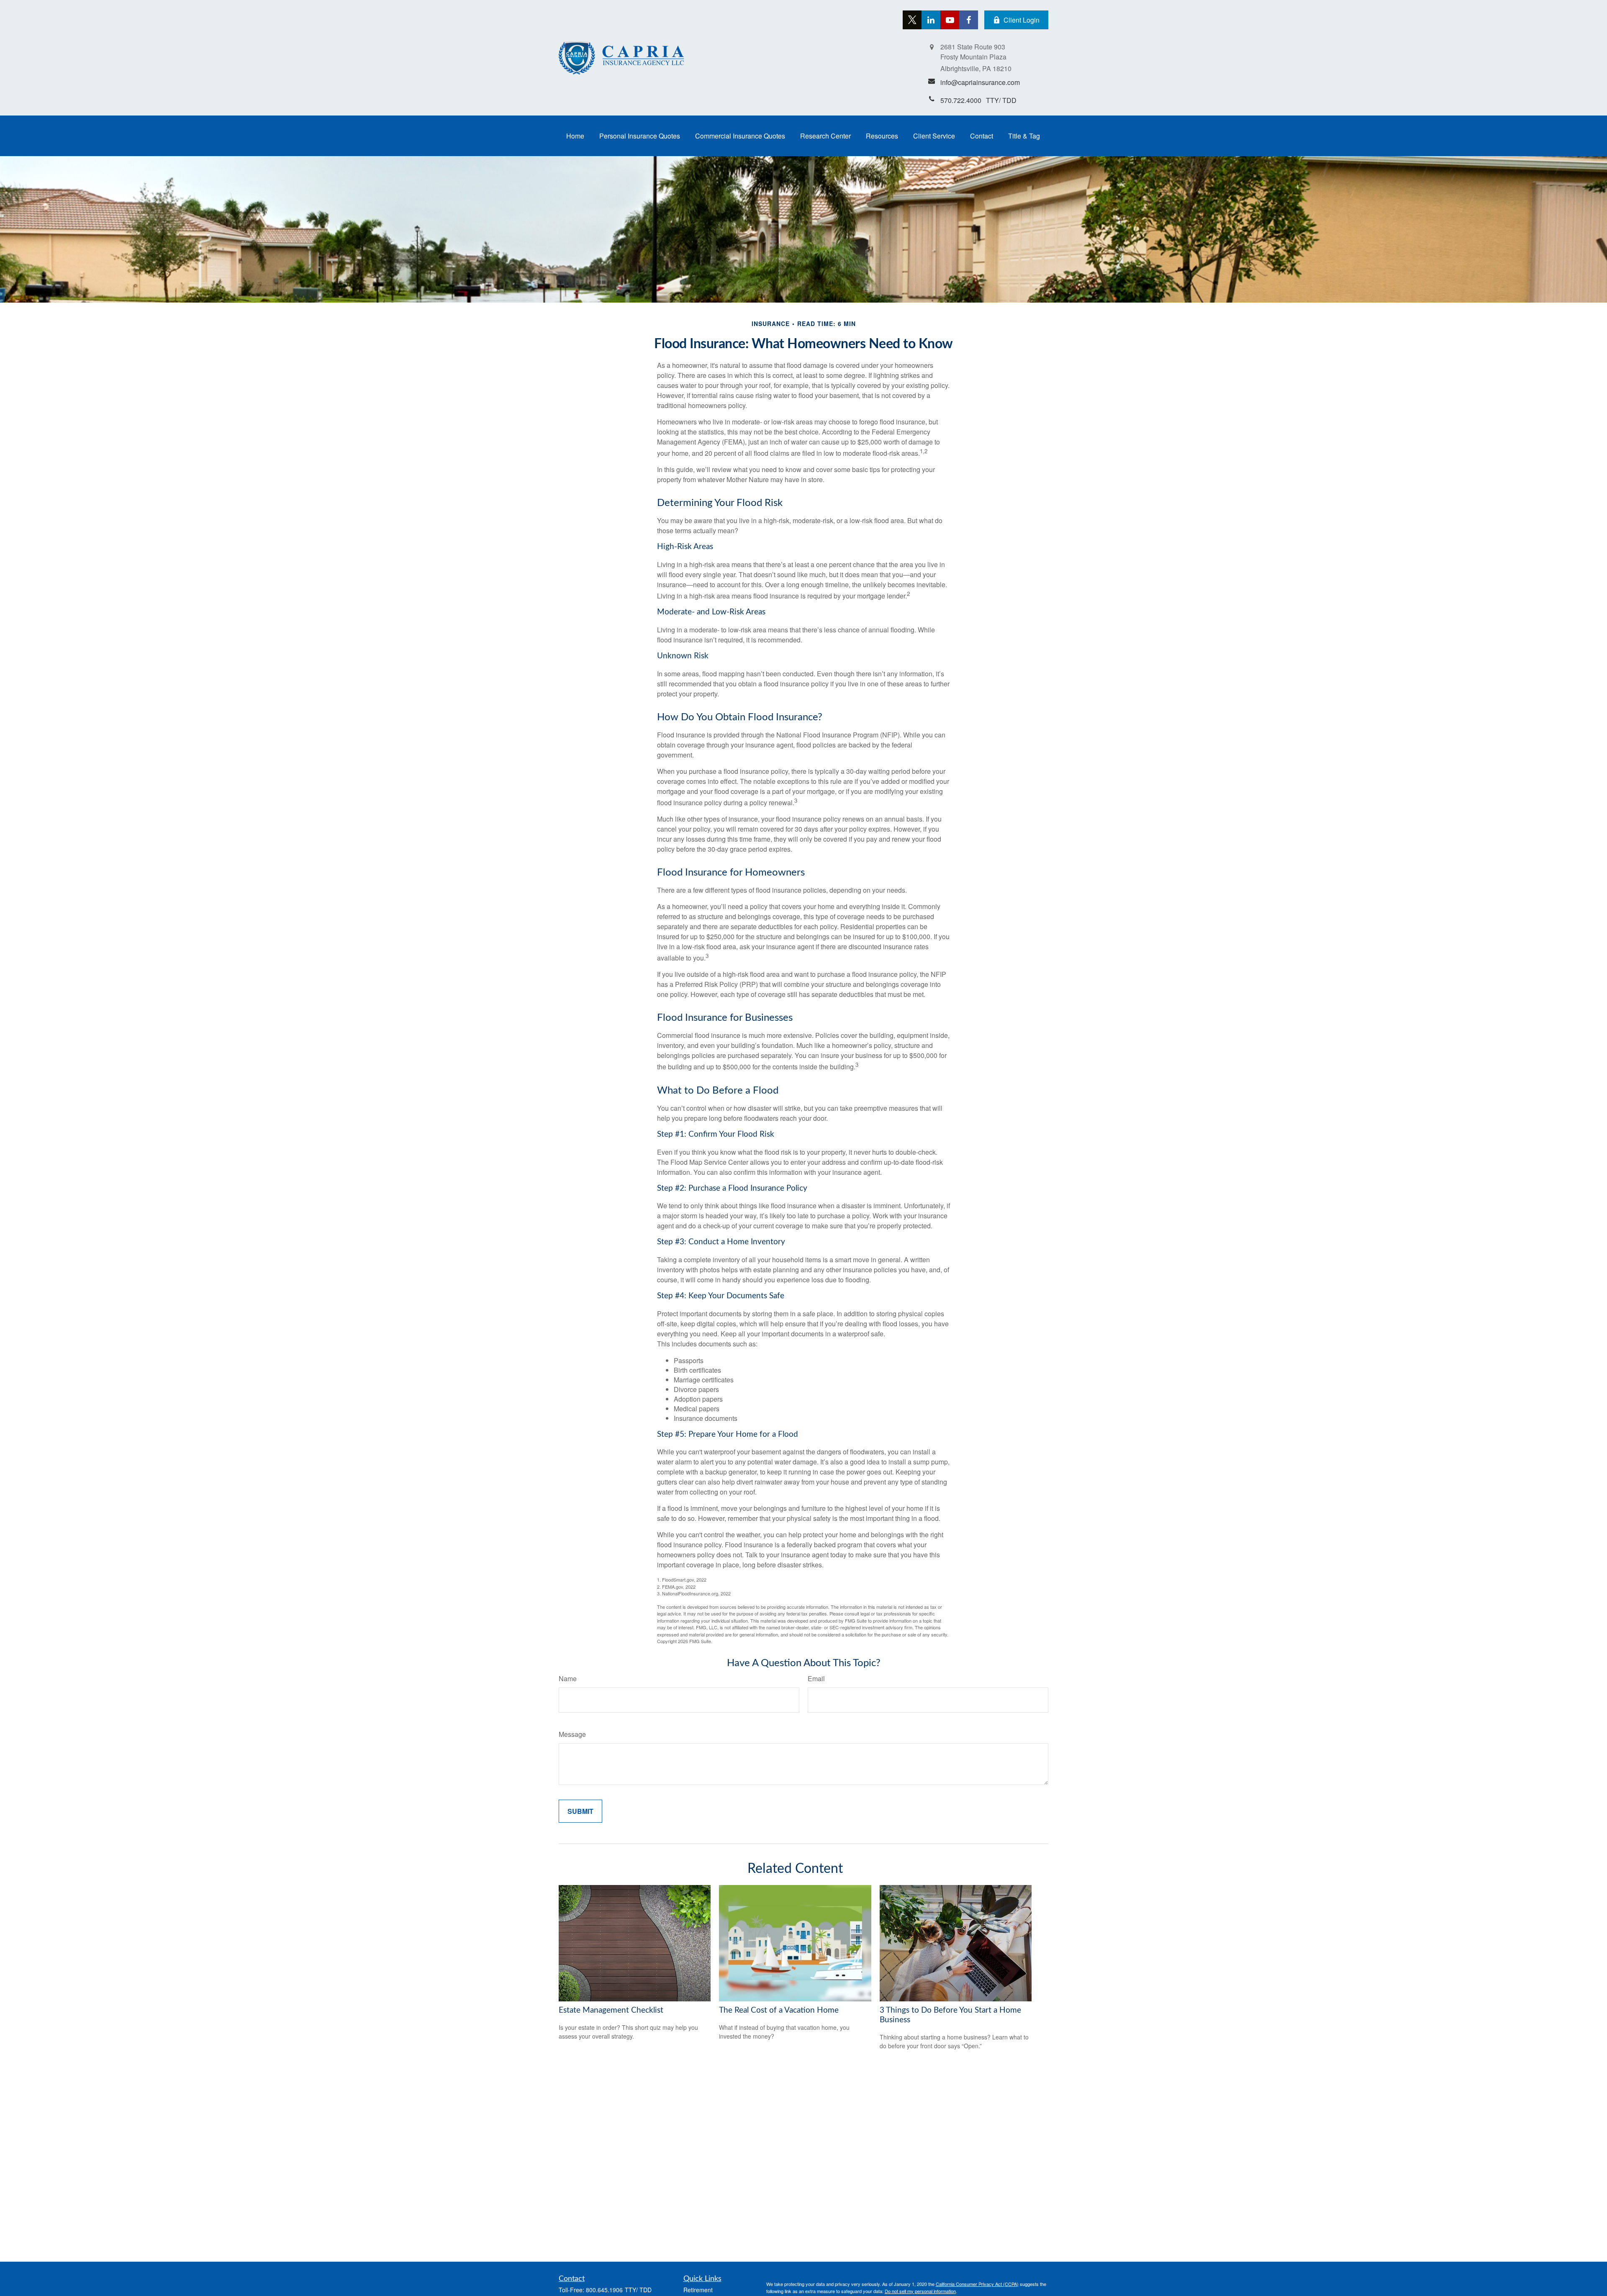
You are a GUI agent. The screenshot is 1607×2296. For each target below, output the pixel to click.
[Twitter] (912, 20)
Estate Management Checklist (611, 2010)
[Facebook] (969, 20)
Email (816, 1678)
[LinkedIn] (931, 20)
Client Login (1022, 20)
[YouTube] (950, 20)
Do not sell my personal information (920, 2291)
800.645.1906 (604, 2290)
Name (568, 1678)
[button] (575, 136)
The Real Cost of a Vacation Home (779, 2010)
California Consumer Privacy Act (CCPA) (977, 2284)
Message (572, 1734)
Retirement (698, 2290)
